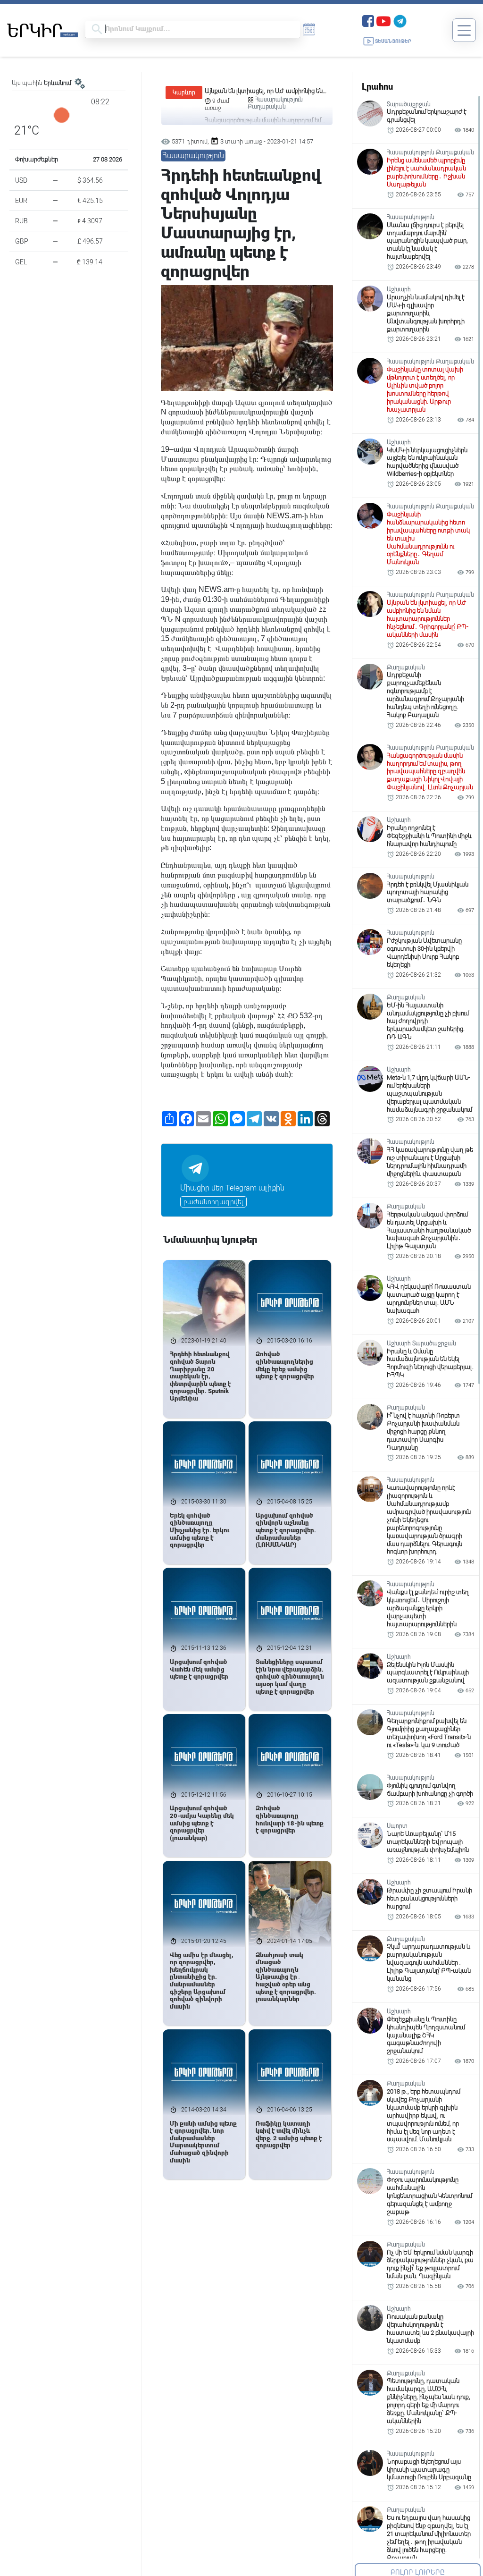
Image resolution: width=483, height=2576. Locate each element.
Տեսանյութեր (393, 41)
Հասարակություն (279, 100)
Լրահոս (377, 87)
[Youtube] (383, 20)
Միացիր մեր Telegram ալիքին (232, 1188)
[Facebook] (368, 20)
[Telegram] (400, 20)
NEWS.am (284, 516)
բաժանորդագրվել (213, 1202)
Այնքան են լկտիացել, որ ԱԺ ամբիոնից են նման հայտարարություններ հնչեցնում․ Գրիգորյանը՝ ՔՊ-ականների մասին (264, 91)
